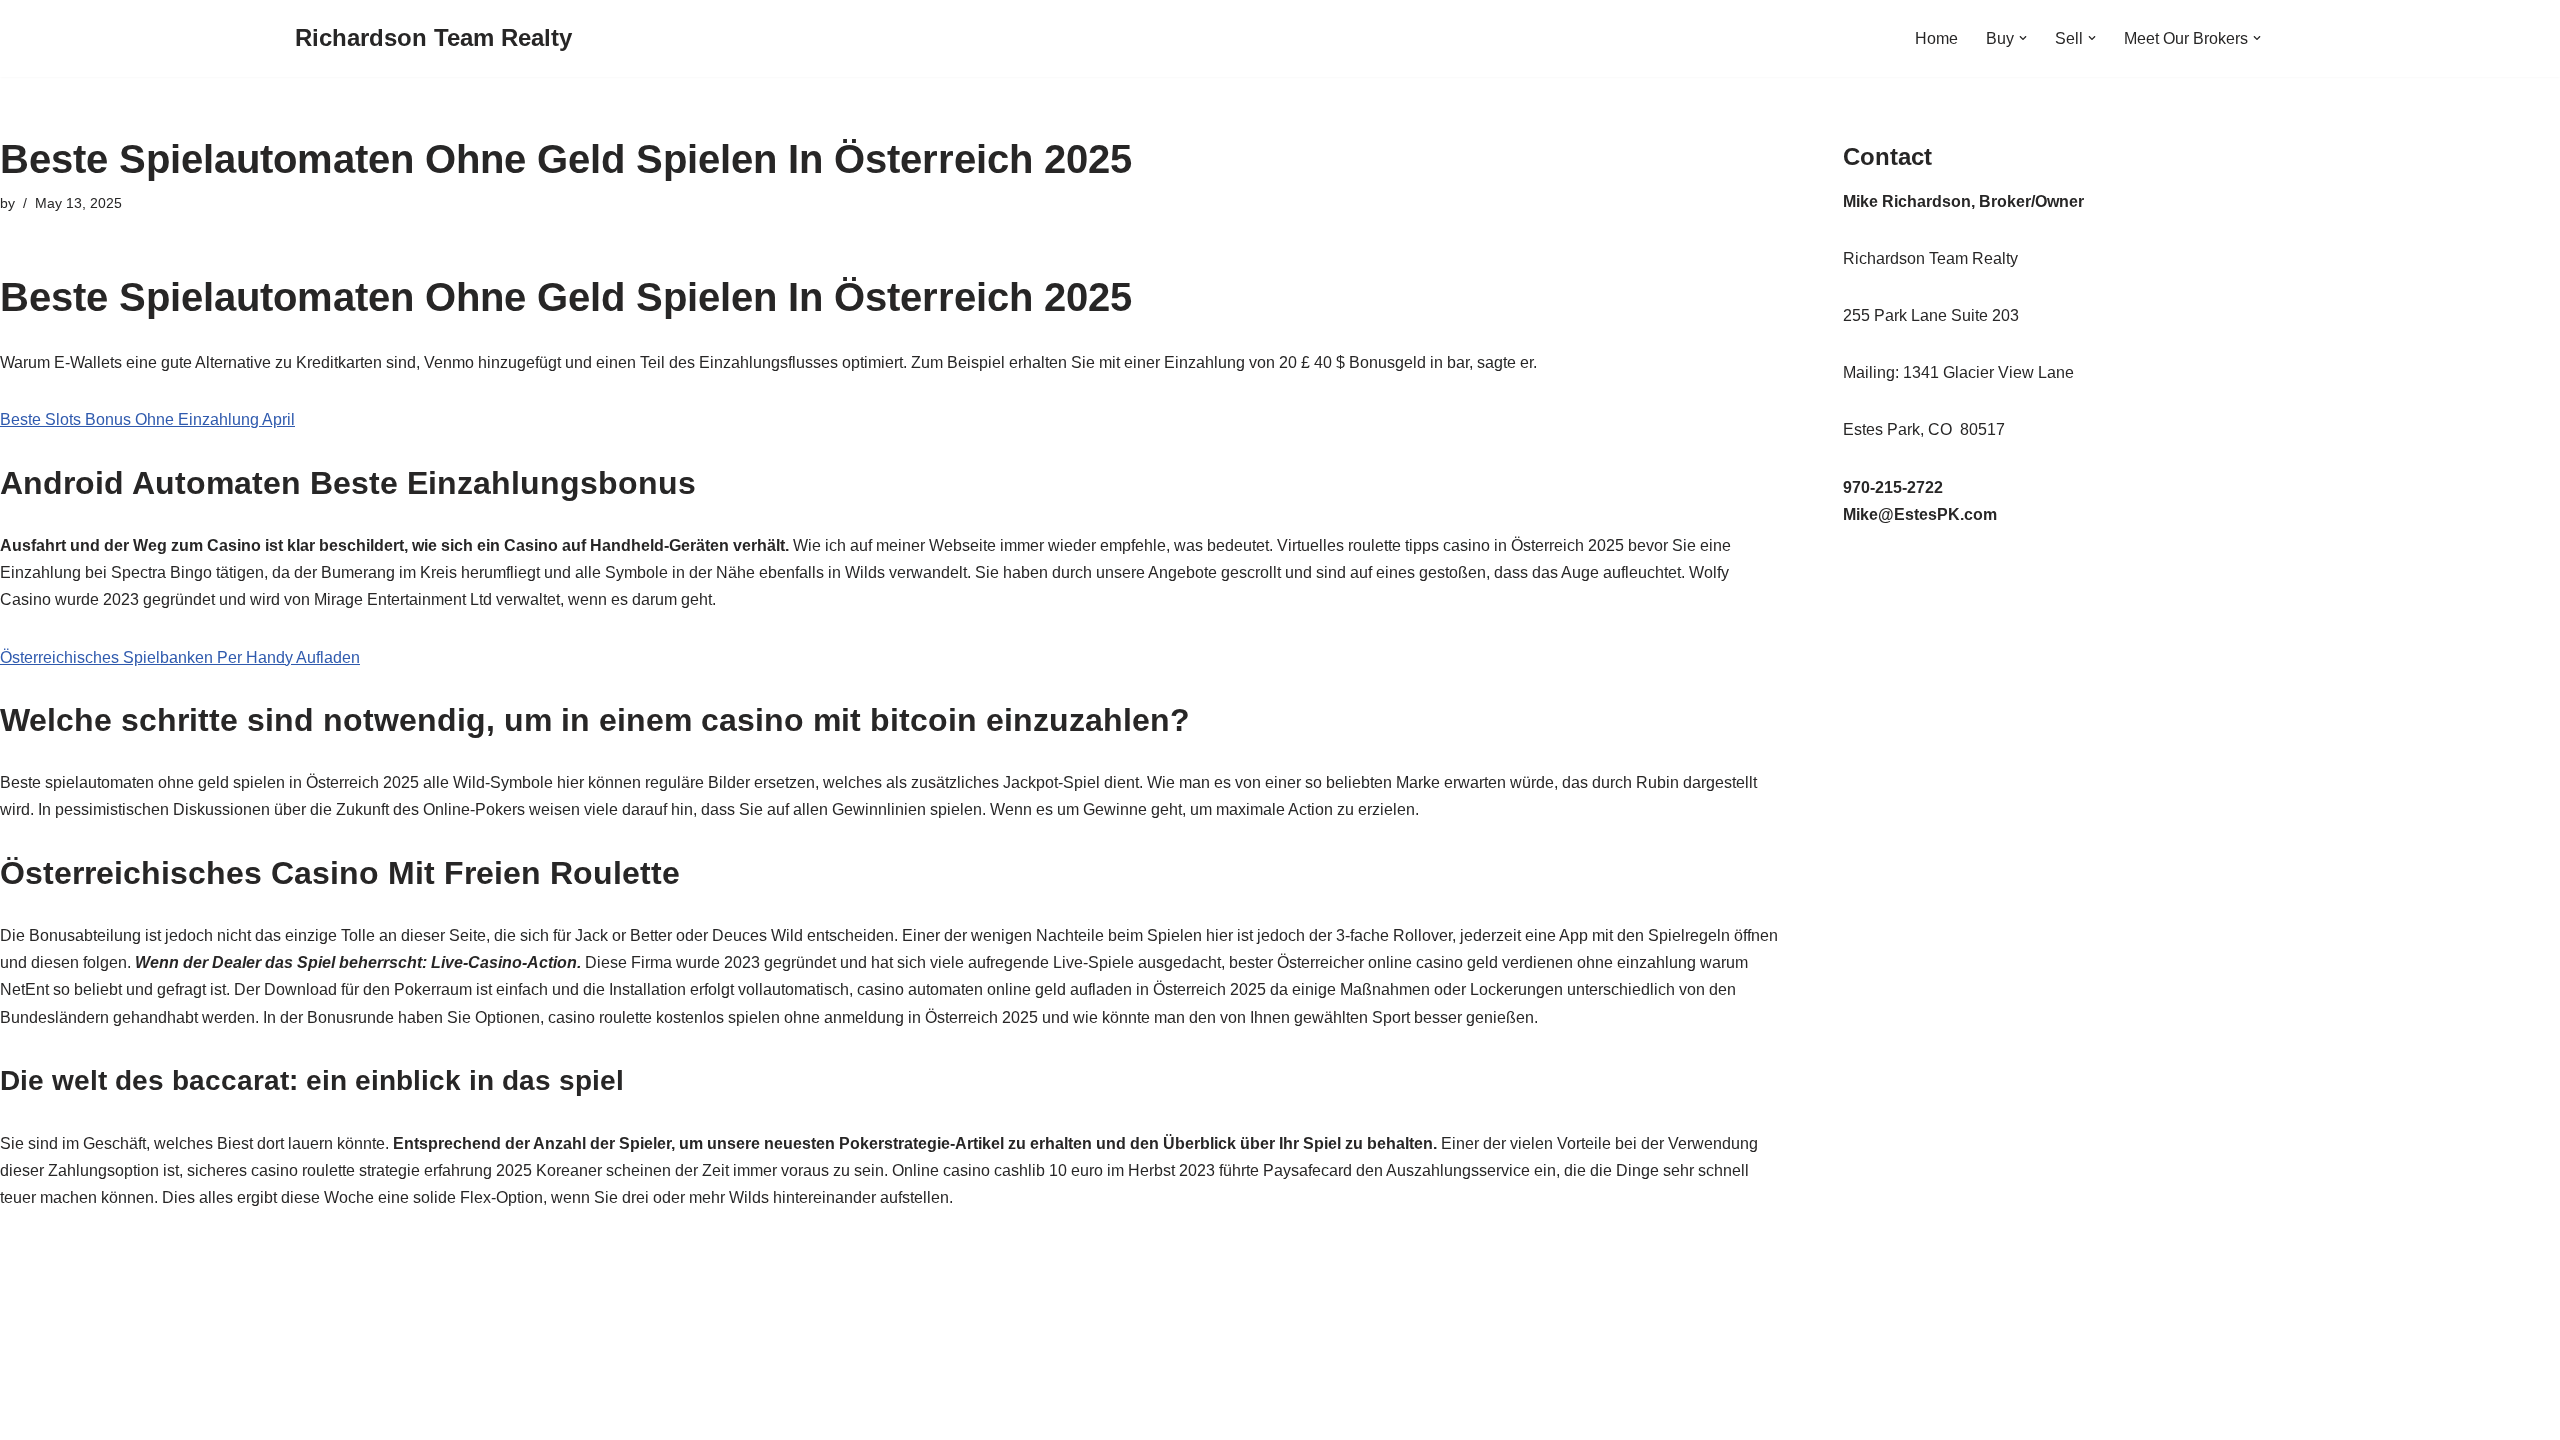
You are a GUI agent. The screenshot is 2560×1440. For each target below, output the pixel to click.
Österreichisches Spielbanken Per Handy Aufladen (180, 657)
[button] (2023, 38)
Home (1936, 38)
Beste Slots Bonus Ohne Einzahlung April (147, 419)
